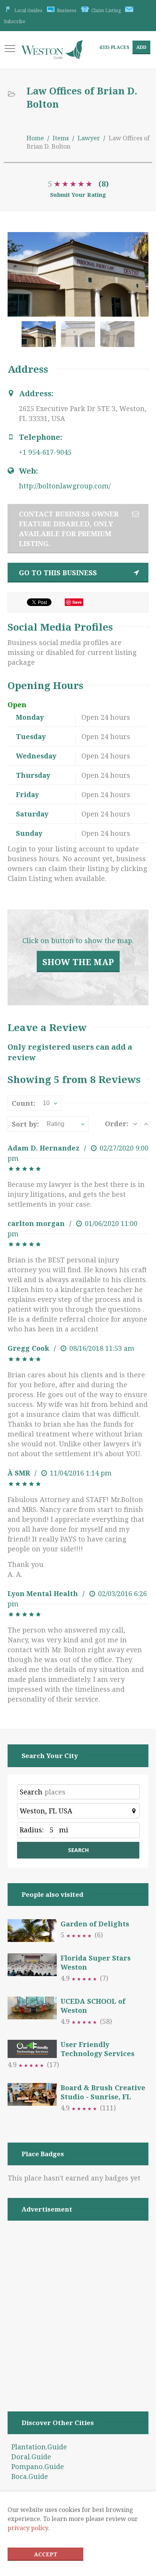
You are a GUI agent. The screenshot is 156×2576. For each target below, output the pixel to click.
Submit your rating (78, 195)
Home (35, 138)
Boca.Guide (30, 2476)
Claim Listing (106, 10)
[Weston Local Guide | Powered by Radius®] (52, 53)
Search (31, 1792)
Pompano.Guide (38, 2466)
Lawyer (89, 138)
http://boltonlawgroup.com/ (65, 486)
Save (77, 602)
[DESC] (135, 1124)
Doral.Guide (31, 2457)
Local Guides (28, 10)
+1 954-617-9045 (45, 452)
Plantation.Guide (39, 2447)
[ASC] (146, 1124)
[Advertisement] (78, 2306)
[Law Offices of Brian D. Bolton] (40, 338)
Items (61, 138)
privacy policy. (29, 2528)
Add (141, 47)
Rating (55, 1124)
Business (67, 10)
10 (46, 1103)
